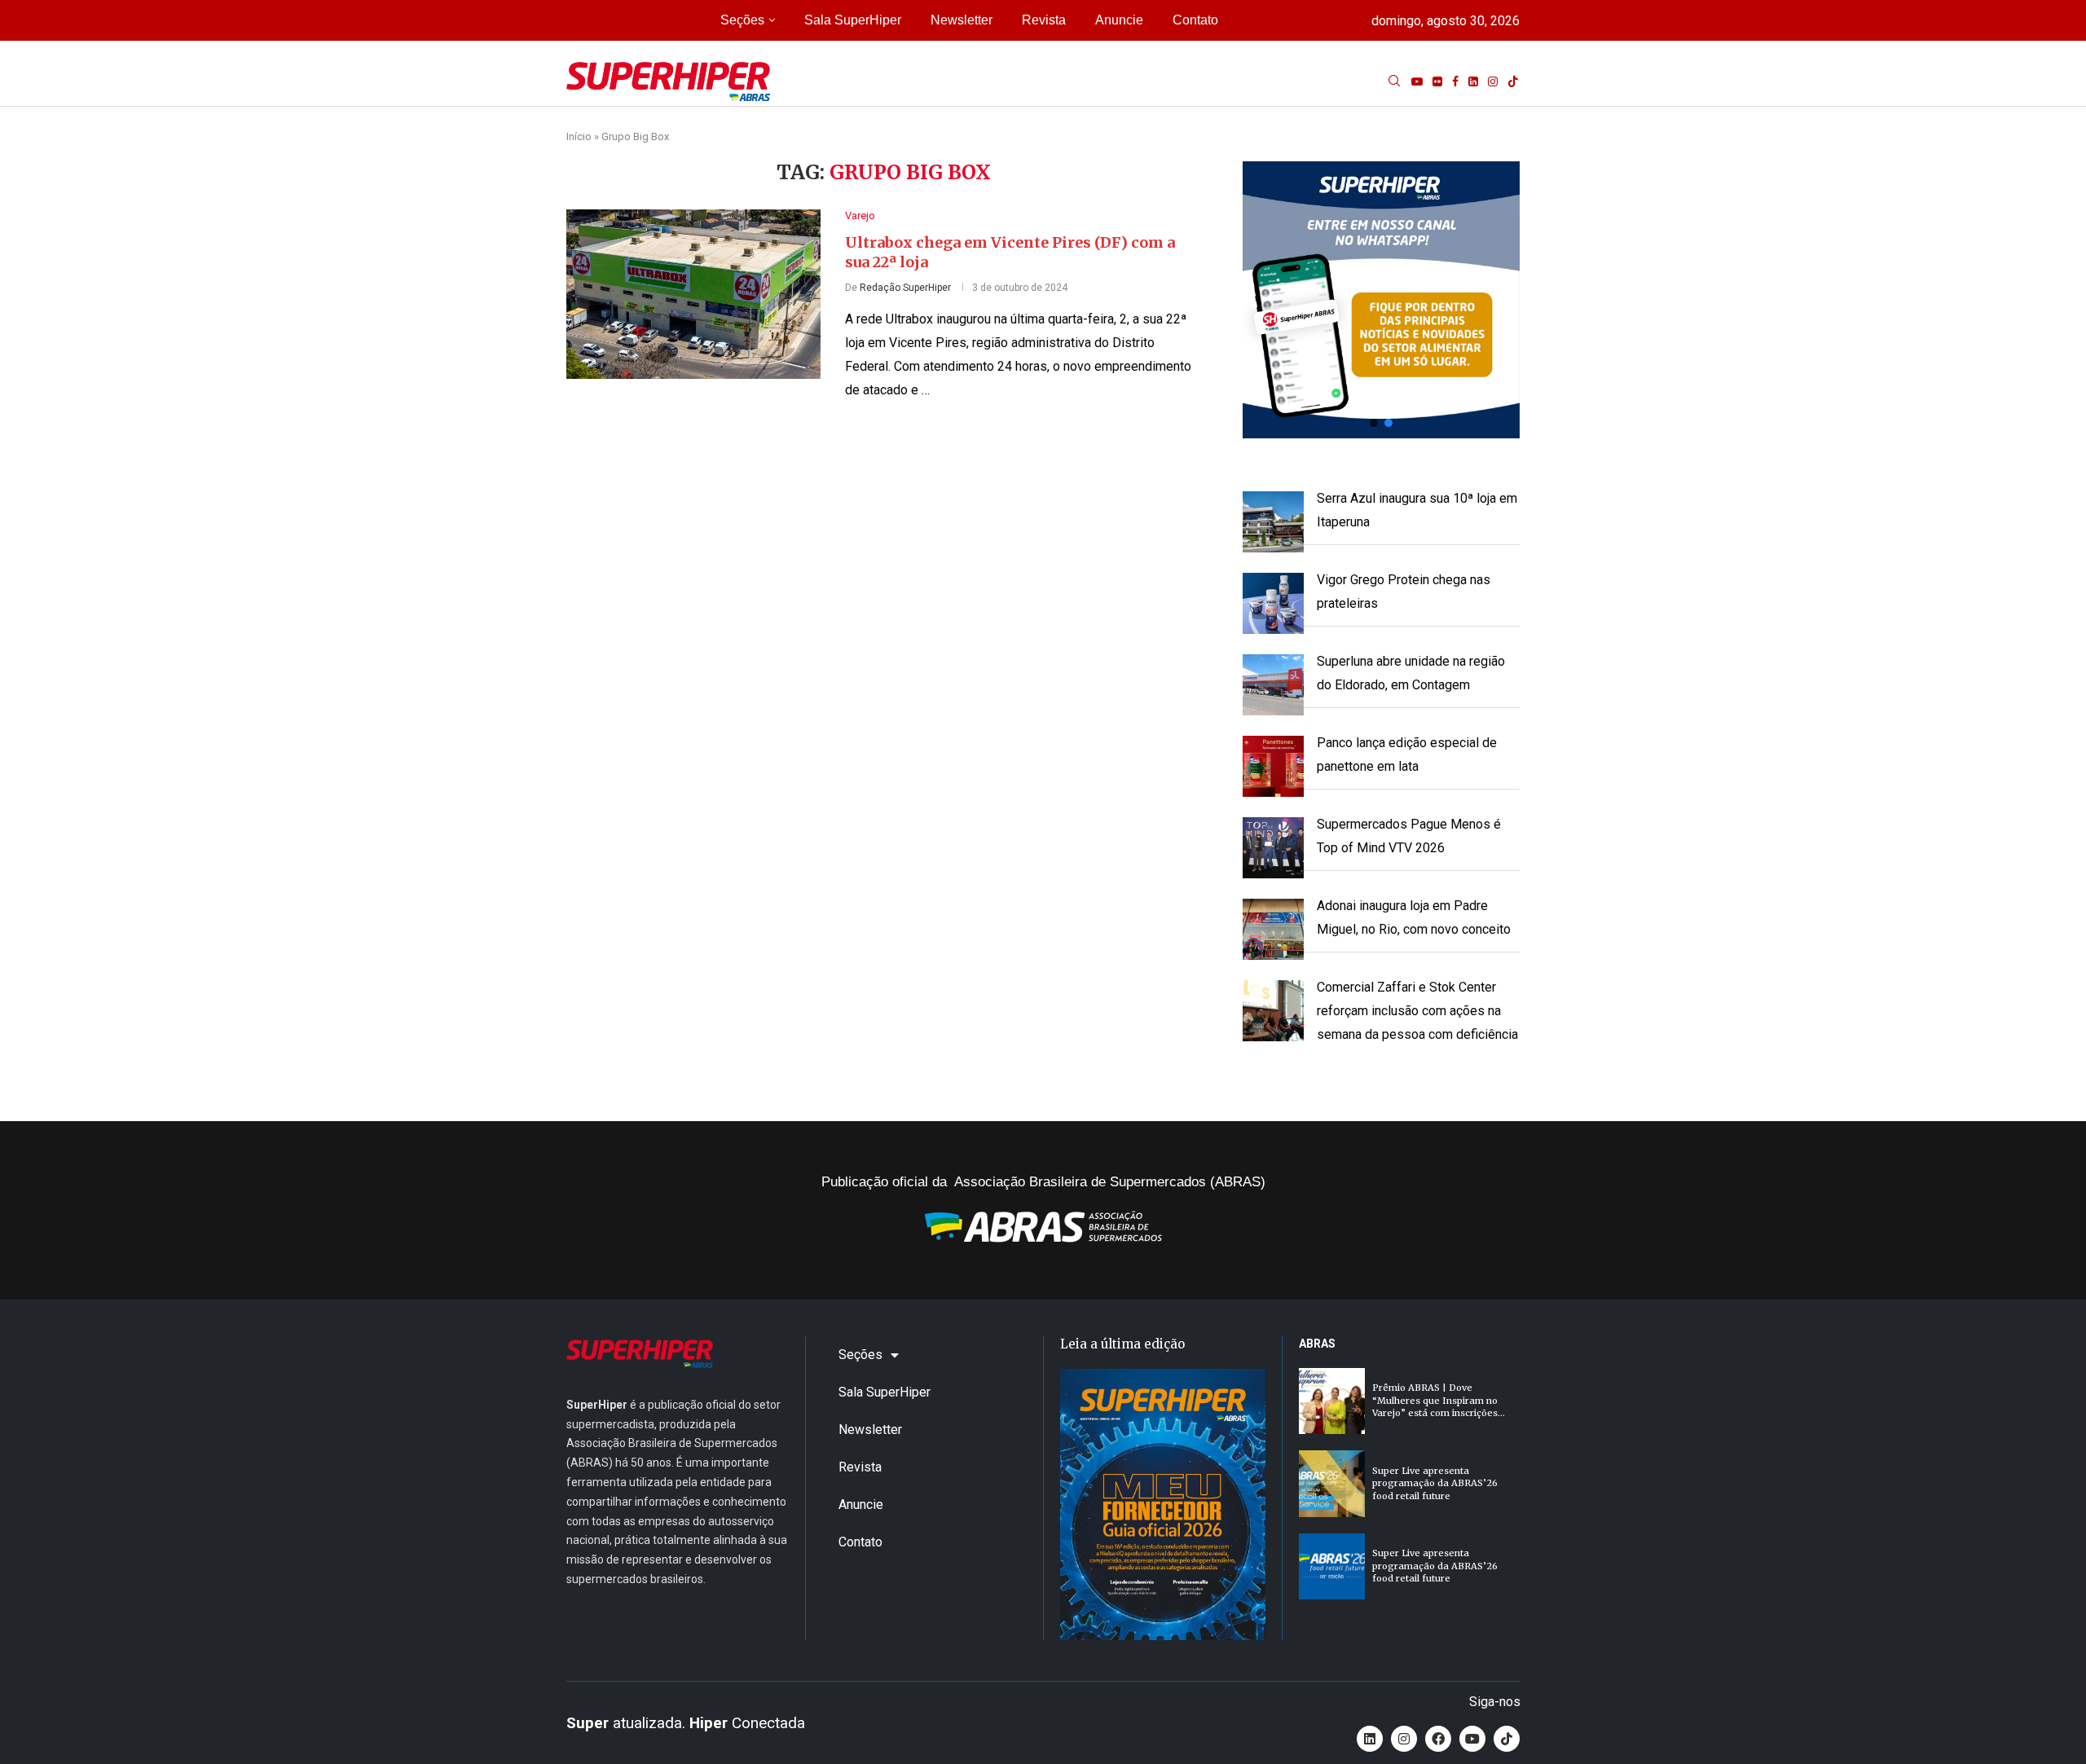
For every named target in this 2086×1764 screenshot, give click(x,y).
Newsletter (962, 20)
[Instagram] (1493, 81)
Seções (742, 20)
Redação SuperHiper (905, 288)
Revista (1044, 20)
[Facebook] (1455, 81)
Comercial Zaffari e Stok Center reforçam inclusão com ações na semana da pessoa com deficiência (1417, 1011)
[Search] (1394, 81)
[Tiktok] (1513, 81)
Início (579, 136)
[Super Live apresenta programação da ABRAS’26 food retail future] (1332, 1483)
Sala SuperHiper (853, 20)
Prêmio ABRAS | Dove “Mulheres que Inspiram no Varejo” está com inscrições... (1439, 1400)
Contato (1195, 20)
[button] (1381, 300)
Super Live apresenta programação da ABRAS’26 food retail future (1435, 1483)
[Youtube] (1417, 81)
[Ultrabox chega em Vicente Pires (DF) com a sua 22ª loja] (693, 294)
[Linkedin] (1473, 81)
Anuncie (1119, 20)
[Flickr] (1437, 81)
